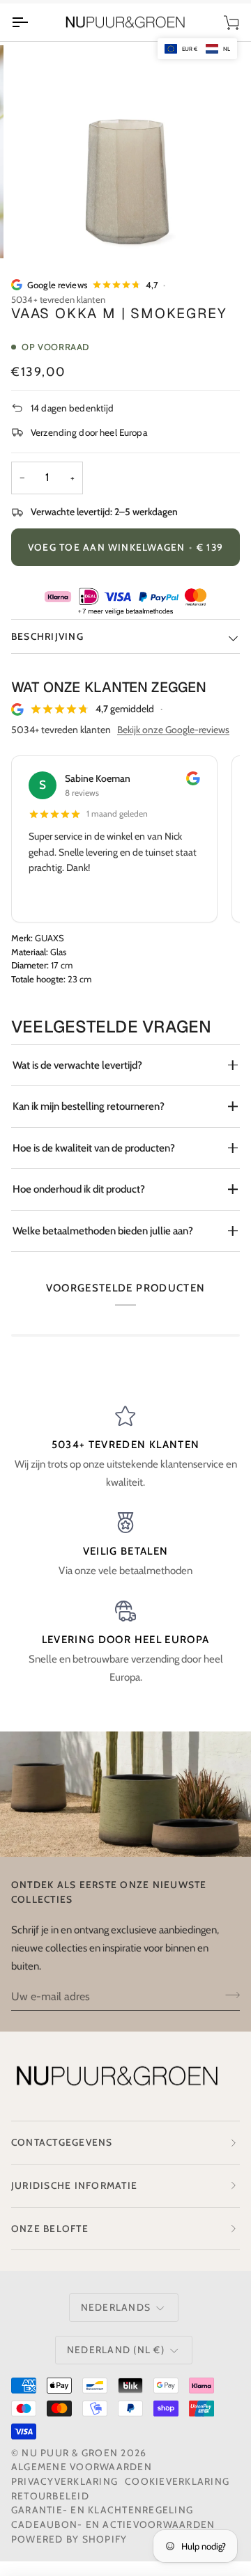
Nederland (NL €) (116, 2350)
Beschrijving (47, 636)
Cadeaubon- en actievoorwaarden (113, 2524)
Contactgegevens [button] (62, 2142)
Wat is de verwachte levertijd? (77, 1065)
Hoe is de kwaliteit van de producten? (94, 1148)
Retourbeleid (50, 2496)
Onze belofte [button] (50, 2229)
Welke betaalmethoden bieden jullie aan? (103, 1231)
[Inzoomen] (45, 232)
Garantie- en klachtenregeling (102, 2510)
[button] (197, 49)
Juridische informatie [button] (74, 2185)
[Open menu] (32, 23)
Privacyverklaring (64, 2481)
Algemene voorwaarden (82, 2467)
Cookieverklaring (177, 2481)
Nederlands (116, 2307)
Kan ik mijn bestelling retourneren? (89, 1106)
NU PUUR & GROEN (70, 2453)
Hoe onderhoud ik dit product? (79, 1189)
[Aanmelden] (228, 1995)
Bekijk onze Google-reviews (173, 730)
